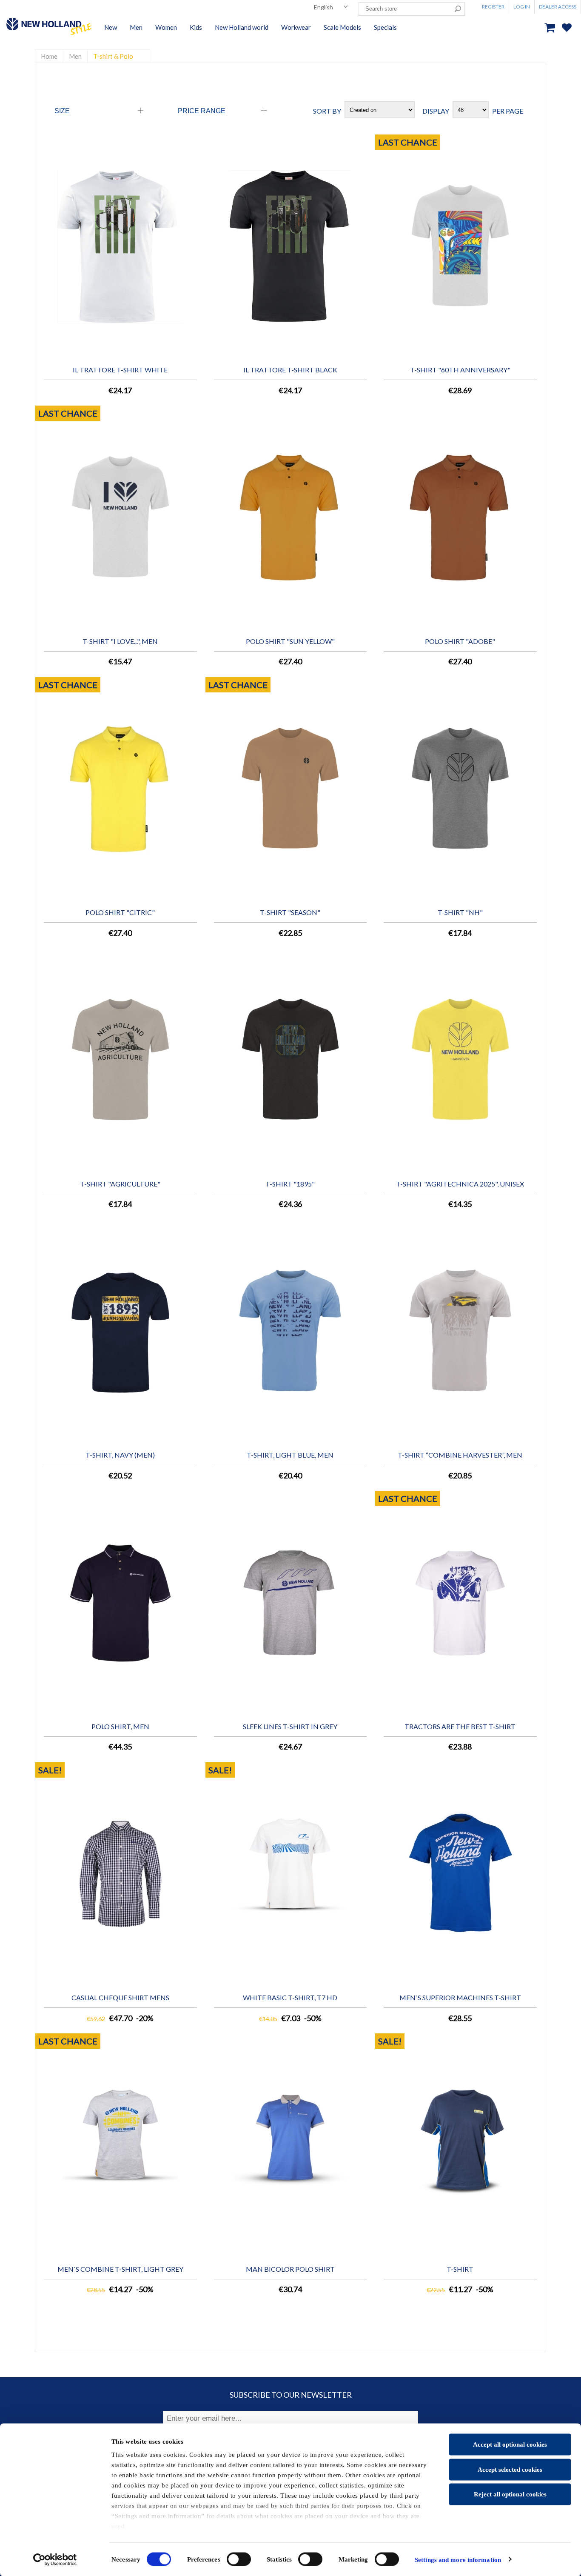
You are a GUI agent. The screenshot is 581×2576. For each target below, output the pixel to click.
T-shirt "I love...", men (120, 641)
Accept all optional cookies (510, 2444)
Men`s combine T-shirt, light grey (120, 2269)
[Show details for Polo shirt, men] (120, 1603)
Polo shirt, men (120, 1726)
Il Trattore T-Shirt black (290, 370)
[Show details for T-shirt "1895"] (290, 1060)
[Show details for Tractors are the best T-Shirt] (460, 1603)
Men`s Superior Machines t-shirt (460, 1997)
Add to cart (192, 148)
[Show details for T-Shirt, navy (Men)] (120, 1332)
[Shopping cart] (552, 27)
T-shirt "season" (290, 912)
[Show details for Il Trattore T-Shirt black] (290, 247)
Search (458, 9)
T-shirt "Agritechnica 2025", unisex (460, 1184)
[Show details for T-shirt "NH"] (460, 789)
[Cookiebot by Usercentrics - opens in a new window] (55, 2559)
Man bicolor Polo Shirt (290, 2269)
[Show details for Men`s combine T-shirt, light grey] (120, 2146)
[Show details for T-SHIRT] (460, 2146)
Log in (522, 7)
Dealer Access (558, 7)
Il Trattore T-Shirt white (120, 370)
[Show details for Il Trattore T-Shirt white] (120, 247)
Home (49, 56)
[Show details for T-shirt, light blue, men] (290, 1332)
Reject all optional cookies (510, 2494)
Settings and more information (458, 2559)
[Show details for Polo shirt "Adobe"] (460, 518)
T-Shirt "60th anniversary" (460, 370)
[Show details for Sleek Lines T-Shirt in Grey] (290, 1603)
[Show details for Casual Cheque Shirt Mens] (120, 1874)
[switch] (239, 2559)
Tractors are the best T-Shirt (460, 1726)
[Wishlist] (571, 42)
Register (493, 7)
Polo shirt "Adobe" (460, 641)
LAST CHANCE (408, 142)
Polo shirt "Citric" (120, 912)
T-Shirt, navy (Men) (120, 1455)
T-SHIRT (460, 2269)
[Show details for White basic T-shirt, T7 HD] (290, 1874)
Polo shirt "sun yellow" (290, 641)
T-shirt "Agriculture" (120, 1184)
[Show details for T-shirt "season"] (290, 789)
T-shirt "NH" (460, 912)
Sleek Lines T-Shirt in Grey (290, 1726)
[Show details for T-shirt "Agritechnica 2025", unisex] (460, 1060)
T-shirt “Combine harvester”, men (460, 1455)
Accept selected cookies (510, 2469)
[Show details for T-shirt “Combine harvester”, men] (460, 1332)
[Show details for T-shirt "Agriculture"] (120, 1060)
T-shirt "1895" (290, 1184)
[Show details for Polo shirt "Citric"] (120, 789)
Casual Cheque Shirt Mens (120, 1997)
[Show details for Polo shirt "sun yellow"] (290, 518)
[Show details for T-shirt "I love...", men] (120, 518)
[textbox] (405, 9)
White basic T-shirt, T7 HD (290, 1997)
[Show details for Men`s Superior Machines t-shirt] (460, 1874)
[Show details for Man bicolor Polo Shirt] (290, 2146)
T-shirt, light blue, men (290, 1455)
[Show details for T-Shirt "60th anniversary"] (460, 247)
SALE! (50, 1770)
